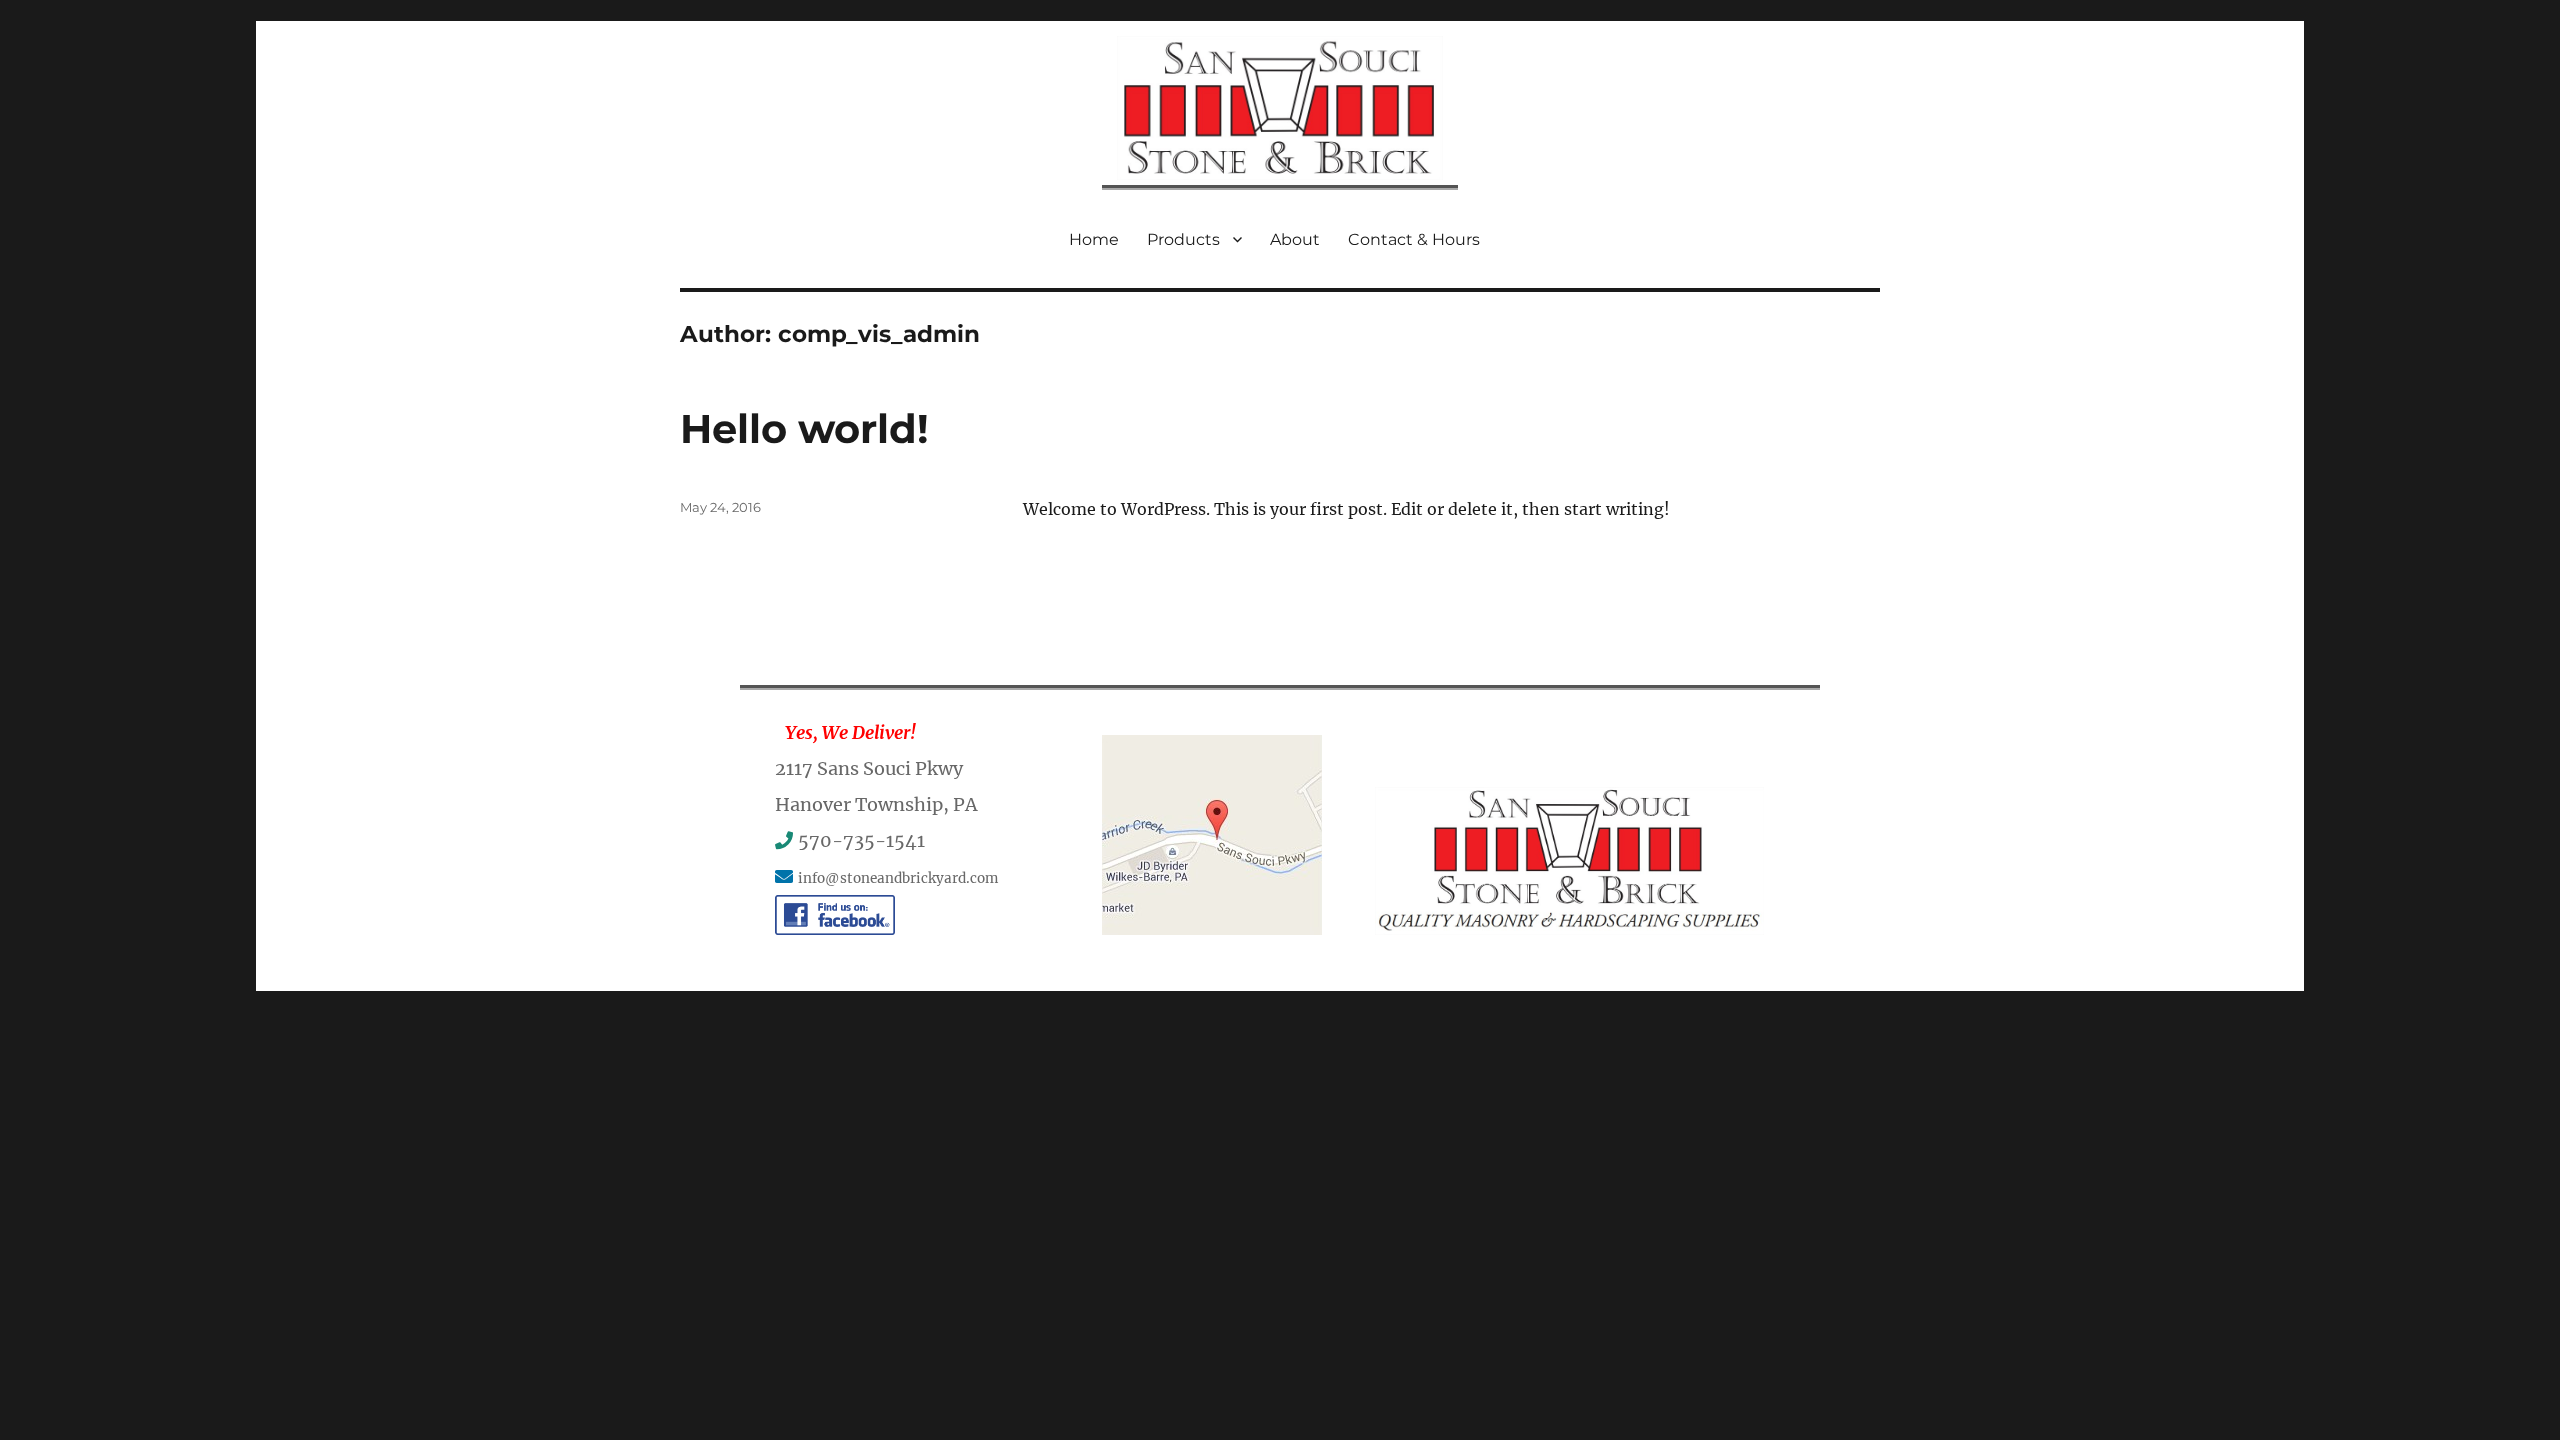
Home (1094, 239)
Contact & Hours (1414, 239)
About (1295, 239)
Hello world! (804, 428)
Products (1183, 239)
